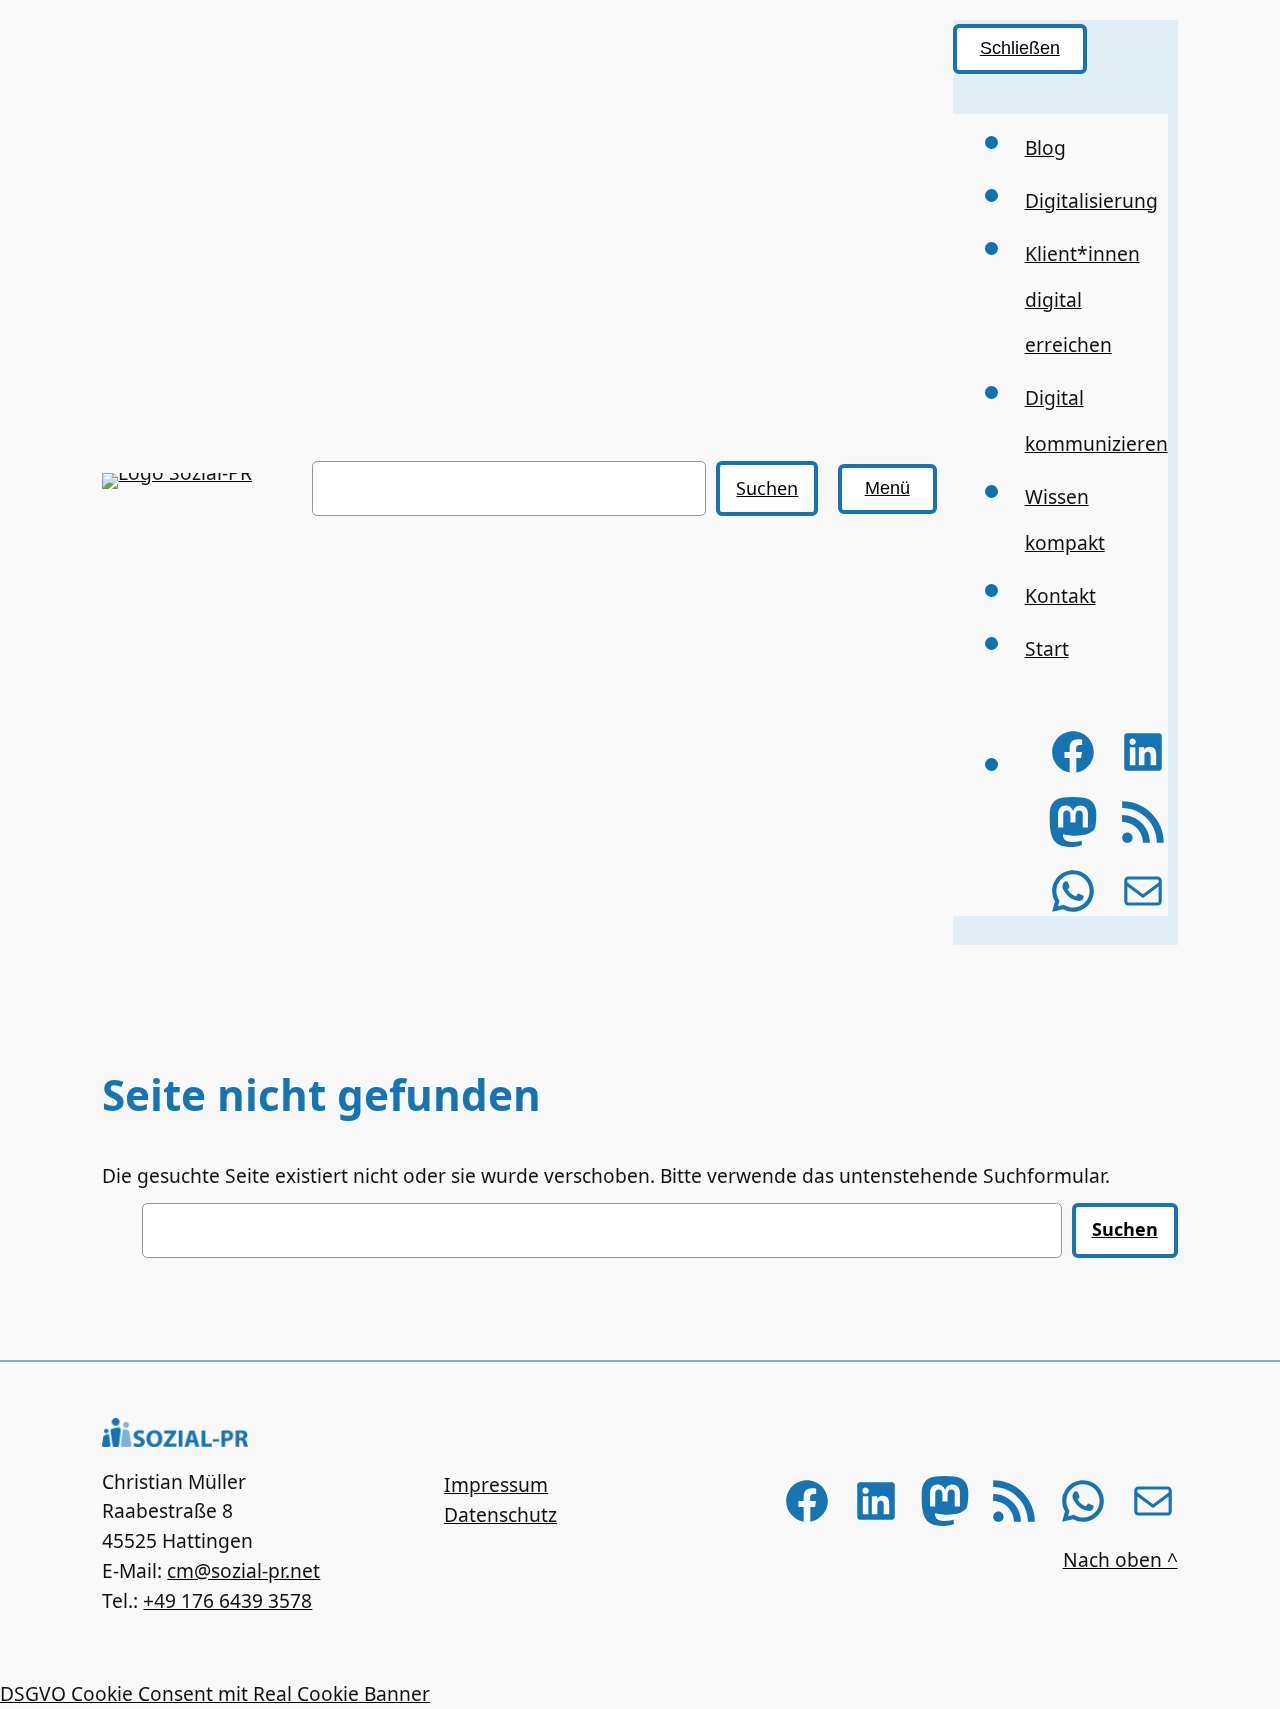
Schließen (1020, 48)
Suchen (767, 488)
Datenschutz (500, 1514)
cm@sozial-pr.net (243, 1570)
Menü (887, 488)
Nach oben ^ (1120, 1559)
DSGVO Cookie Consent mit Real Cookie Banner (215, 1693)
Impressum (496, 1484)
